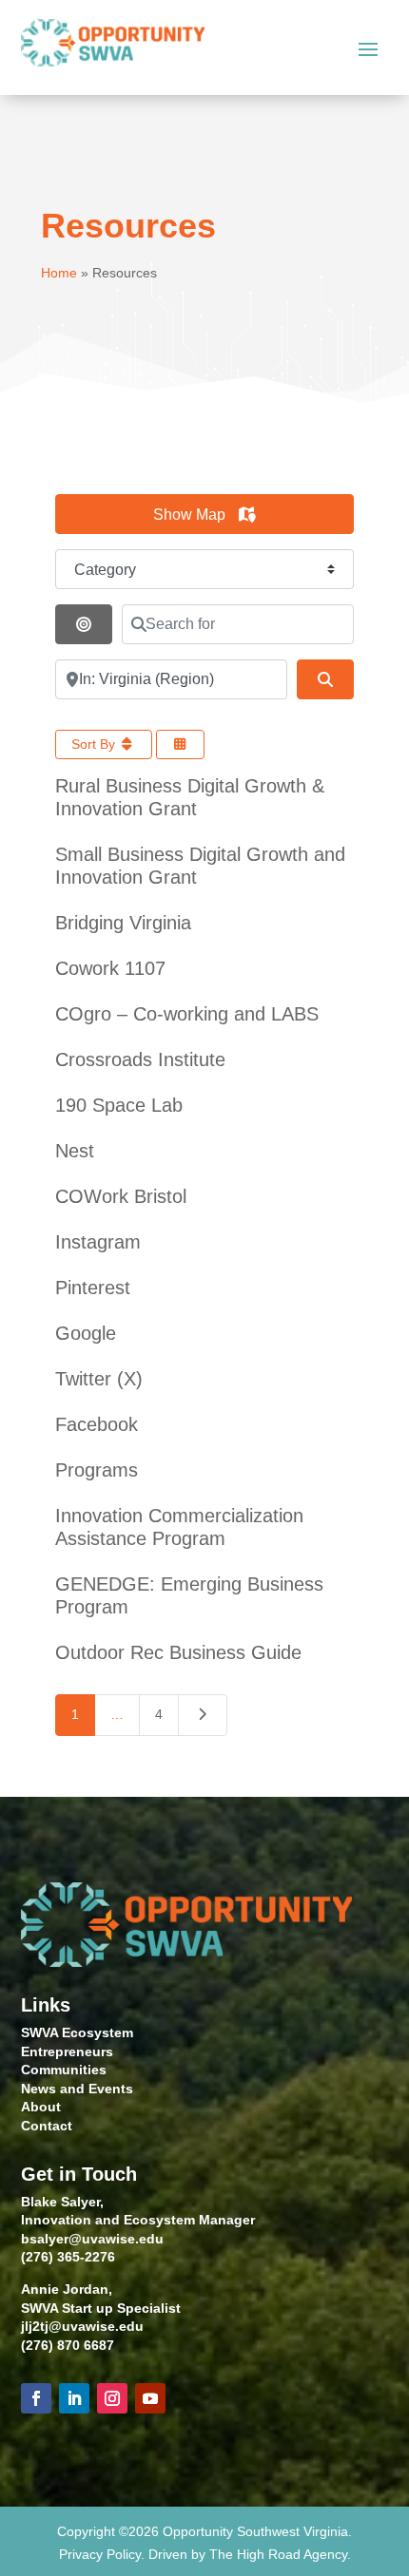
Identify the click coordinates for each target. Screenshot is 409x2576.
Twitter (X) (99, 1379)
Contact (47, 2126)
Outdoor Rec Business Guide (178, 1652)
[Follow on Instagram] (112, 2398)
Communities (64, 2070)
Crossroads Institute (140, 1059)
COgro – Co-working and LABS (187, 1014)
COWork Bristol (121, 1196)
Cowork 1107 (110, 968)
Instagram (98, 1242)
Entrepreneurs (67, 2051)
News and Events (77, 2089)
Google (86, 1333)
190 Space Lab (119, 1105)
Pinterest (93, 1288)
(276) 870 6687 (68, 2345)
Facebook (97, 1424)
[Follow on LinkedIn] (74, 2398)
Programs (97, 1470)
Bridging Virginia (123, 923)
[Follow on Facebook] (36, 2398)
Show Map (191, 515)
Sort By (95, 744)
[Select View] (181, 744)
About (41, 2107)
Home (59, 273)
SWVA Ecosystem (77, 2032)
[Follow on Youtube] (150, 2398)
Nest (75, 1151)
